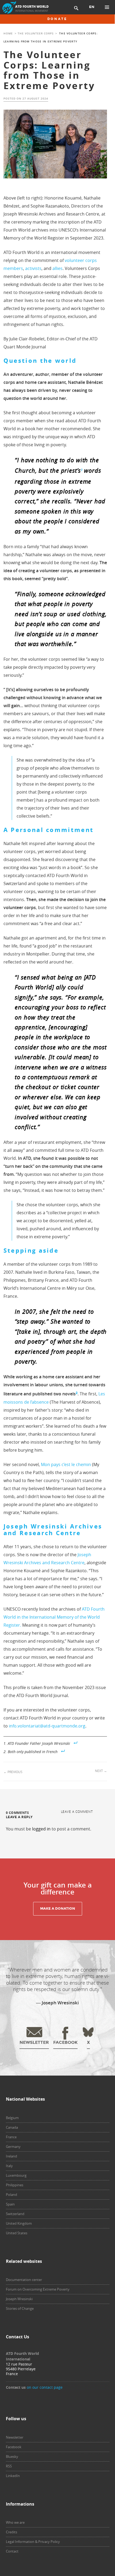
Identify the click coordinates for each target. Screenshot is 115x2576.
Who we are (15, 2522)
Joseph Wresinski (19, 2299)
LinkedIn (13, 2476)
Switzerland (15, 2214)
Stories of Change (20, 2308)
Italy (9, 2166)
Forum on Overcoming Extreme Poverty (38, 2289)
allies (57, 268)
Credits (11, 2532)
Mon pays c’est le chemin (66, 1464)
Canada (12, 2127)
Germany (13, 2147)
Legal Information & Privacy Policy (33, 2542)
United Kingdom (19, 2223)
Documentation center (24, 2280)
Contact (12, 2551)
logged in (41, 1829)
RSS (9, 2466)
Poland (11, 2195)
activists (33, 268)
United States (17, 2233)
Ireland (11, 2156)
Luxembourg (16, 2175)
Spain (10, 2204)
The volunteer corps (36, 33)
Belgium (12, 2118)
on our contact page (45, 2387)
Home (8, 33)
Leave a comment (77, 1811)
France (11, 2137)
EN (92, 7)
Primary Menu (107, 7)
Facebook (14, 2447)
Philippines (15, 2185)
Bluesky (12, 2456)
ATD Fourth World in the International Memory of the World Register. (54, 1617)
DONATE (57, 19)
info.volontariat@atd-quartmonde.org (47, 1726)
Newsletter (15, 2437)
